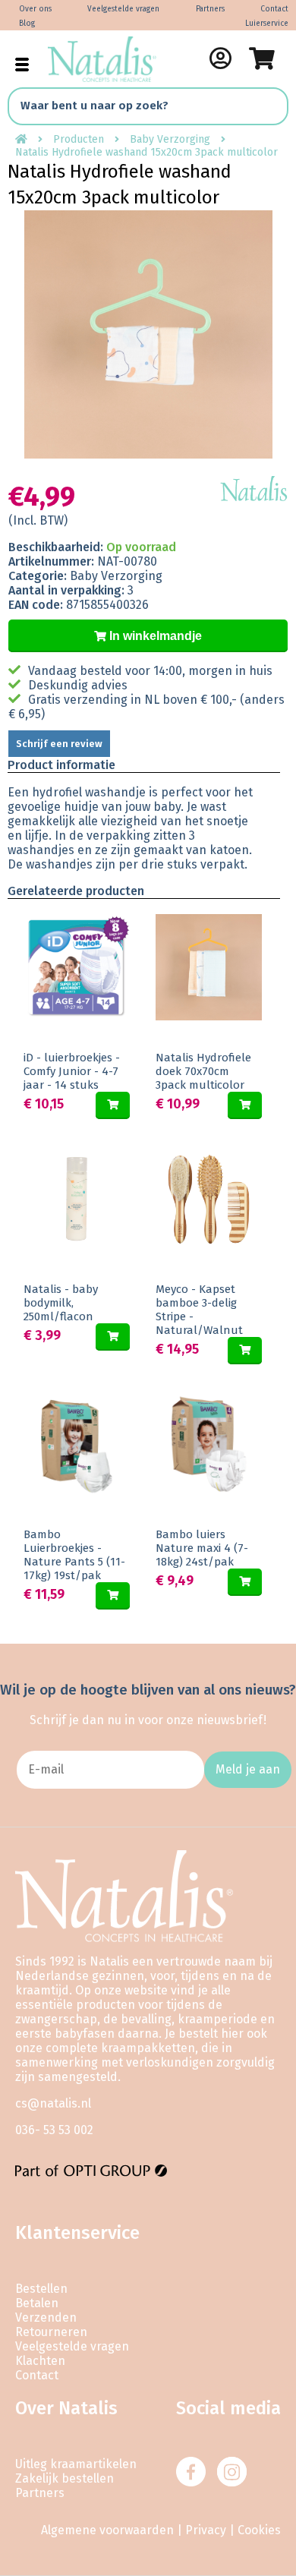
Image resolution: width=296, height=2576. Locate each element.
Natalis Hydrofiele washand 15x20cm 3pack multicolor (146, 152)
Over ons (35, 9)
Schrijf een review (59, 744)
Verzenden (46, 2317)
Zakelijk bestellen (65, 2478)
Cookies (259, 2530)
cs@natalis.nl (53, 2103)
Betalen (37, 2303)
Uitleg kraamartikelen (76, 2464)
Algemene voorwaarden (107, 2530)
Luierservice (267, 24)
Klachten (40, 2361)
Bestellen (41, 2289)
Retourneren (51, 2332)
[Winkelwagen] (262, 58)
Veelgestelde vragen (123, 9)
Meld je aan (248, 1769)
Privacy (206, 2530)
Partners (210, 9)
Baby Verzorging (170, 139)
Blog (27, 24)
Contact (274, 9)
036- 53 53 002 (54, 2130)
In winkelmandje (154, 636)
